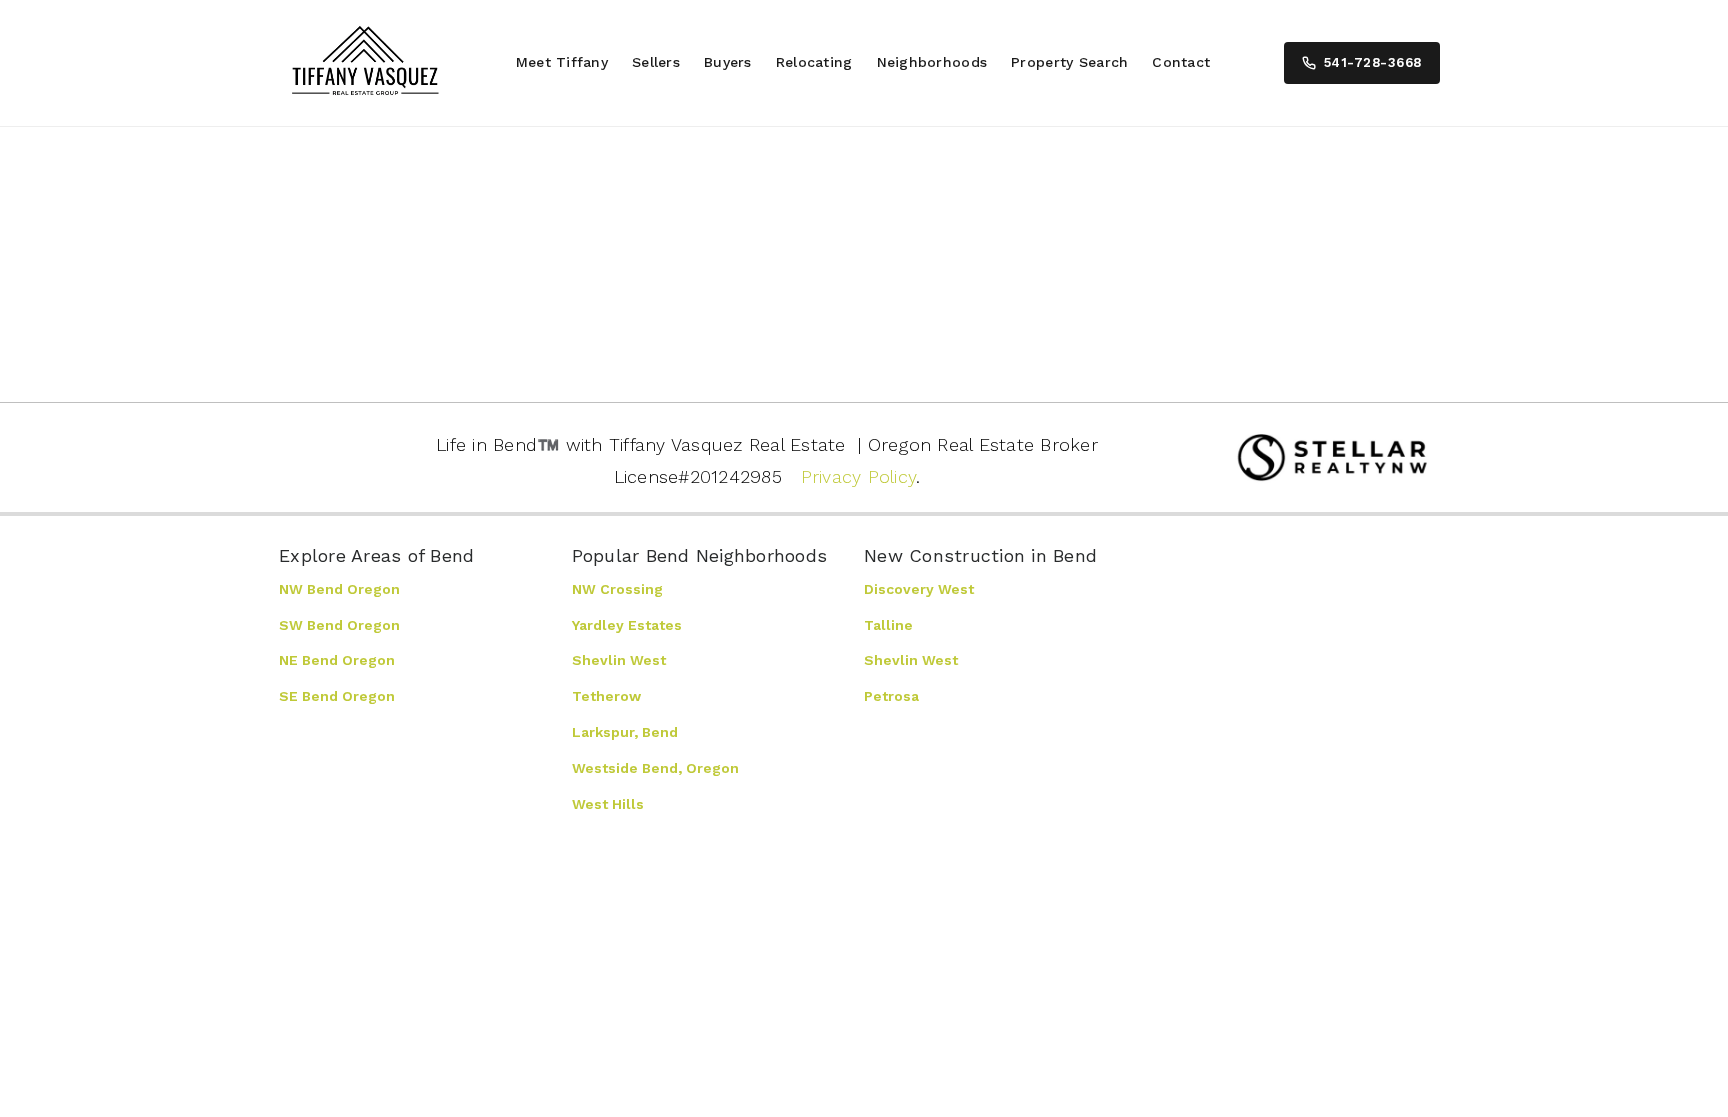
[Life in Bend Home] (365, 63)
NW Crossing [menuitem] (617, 589)
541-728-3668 (1373, 62)
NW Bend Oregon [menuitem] (339, 589)
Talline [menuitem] (888, 625)
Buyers (728, 62)
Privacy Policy (859, 476)
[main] (864, 256)
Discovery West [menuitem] (919, 589)
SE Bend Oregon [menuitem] (337, 696)
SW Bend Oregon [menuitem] (339, 625)
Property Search (1069, 62)
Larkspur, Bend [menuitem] (625, 732)
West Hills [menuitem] (608, 804)
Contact (1181, 62)
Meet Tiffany (562, 62)
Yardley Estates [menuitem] (627, 625)
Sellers (656, 62)
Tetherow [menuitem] (606, 696)
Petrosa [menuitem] (891, 696)
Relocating (814, 62)
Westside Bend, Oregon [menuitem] (655, 768)
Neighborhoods (932, 62)
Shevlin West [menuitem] (619, 660)
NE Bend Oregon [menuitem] (337, 660)
